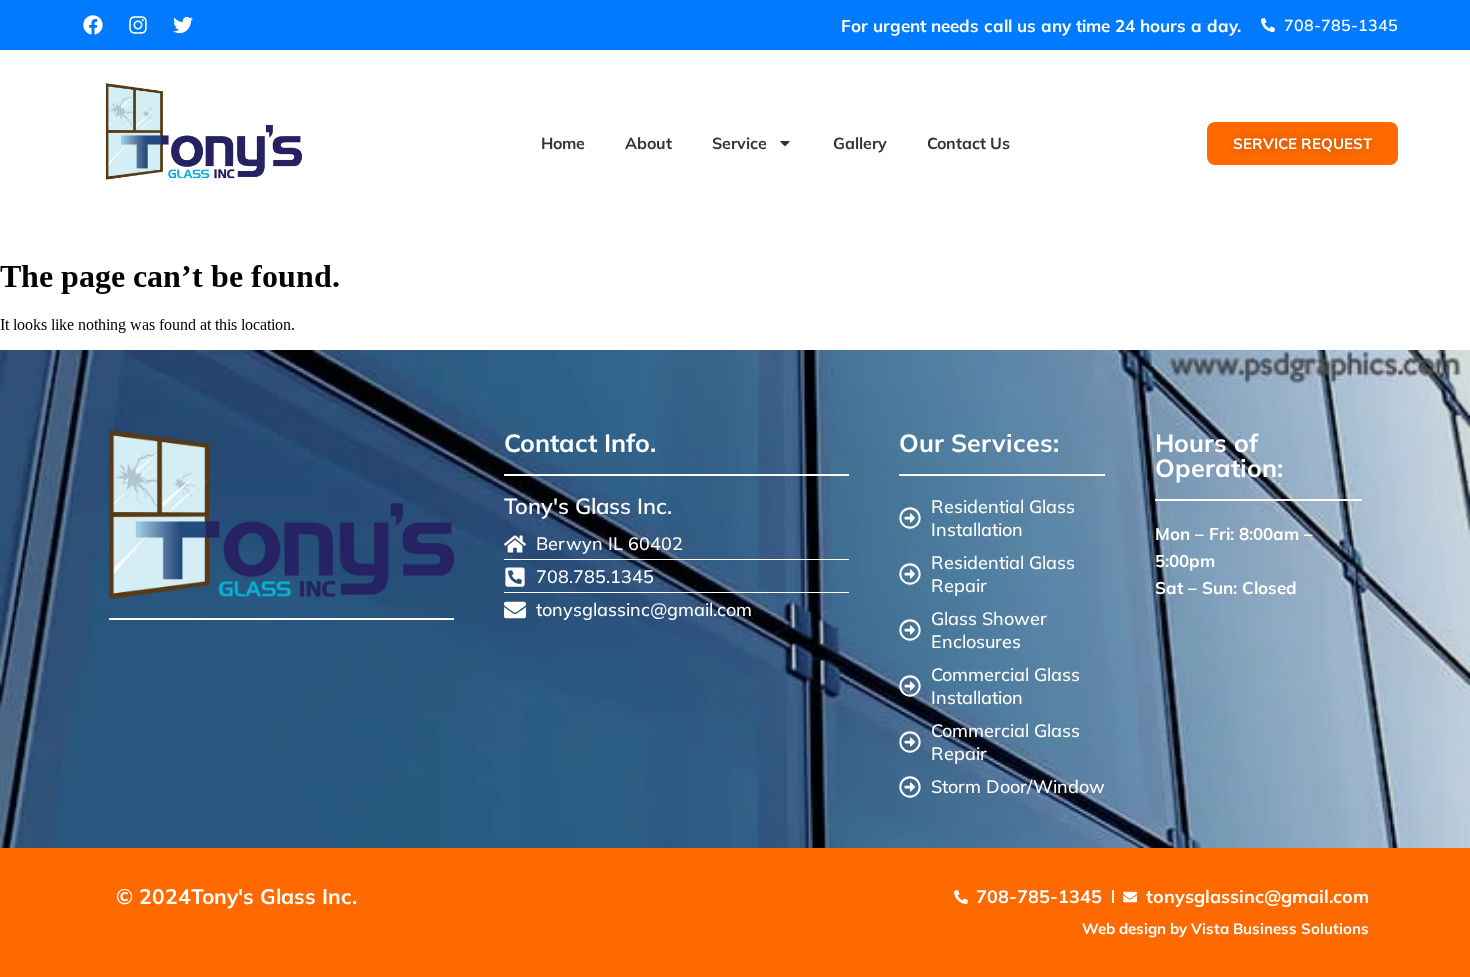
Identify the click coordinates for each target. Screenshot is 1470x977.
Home (563, 143)
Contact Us (968, 143)
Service (739, 143)
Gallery (860, 143)
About (648, 143)
